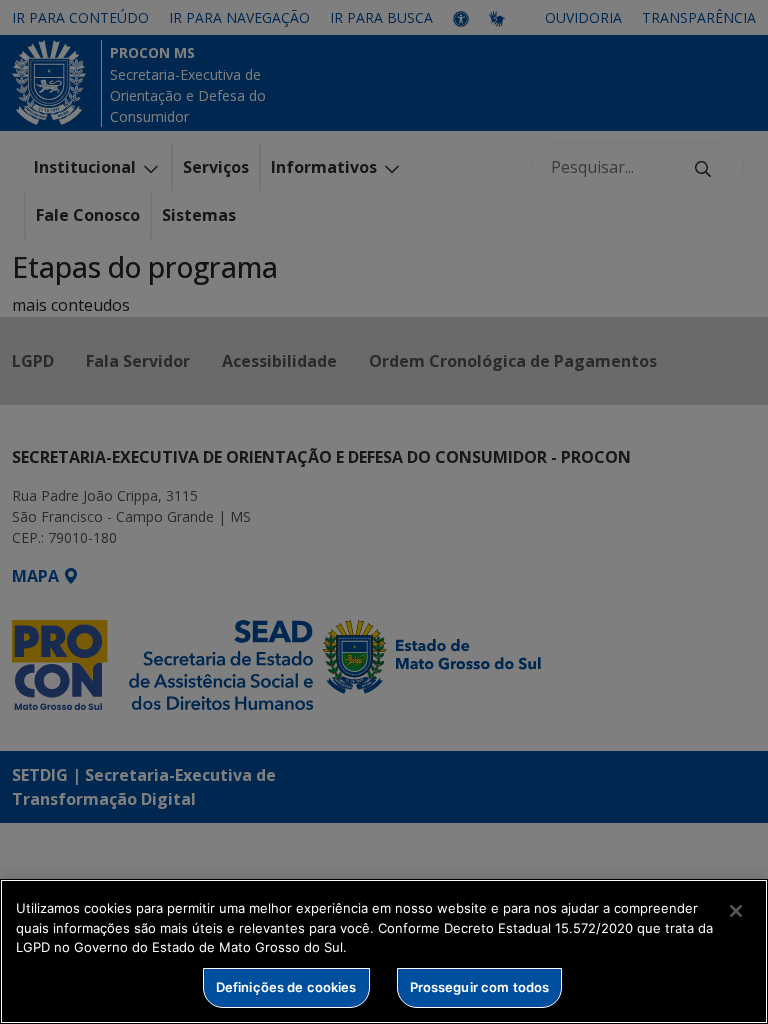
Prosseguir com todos (480, 987)
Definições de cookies (286, 987)
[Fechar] (736, 911)
